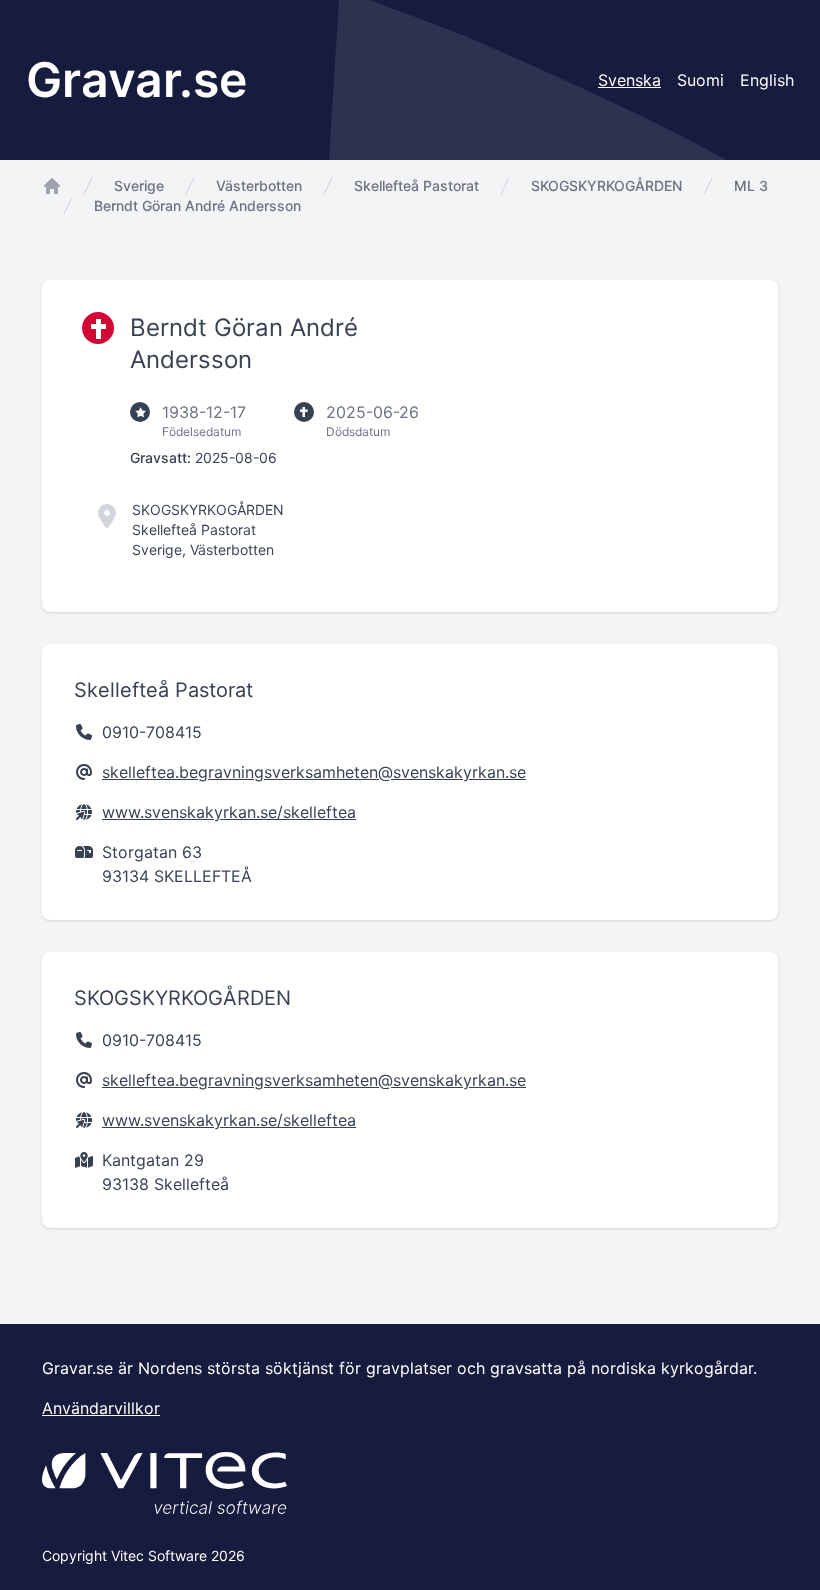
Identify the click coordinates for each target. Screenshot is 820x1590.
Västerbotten (259, 185)
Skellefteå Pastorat (416, 185)
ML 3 (751, 185)
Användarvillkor (101, 1408)
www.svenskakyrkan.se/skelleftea (229, 812)
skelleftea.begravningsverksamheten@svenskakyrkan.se (314, 772)
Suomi (700, 80)
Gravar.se (136, 79)
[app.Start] (52, 186)
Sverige (139, 185)
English (767, 80)
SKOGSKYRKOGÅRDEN (606, 185)
